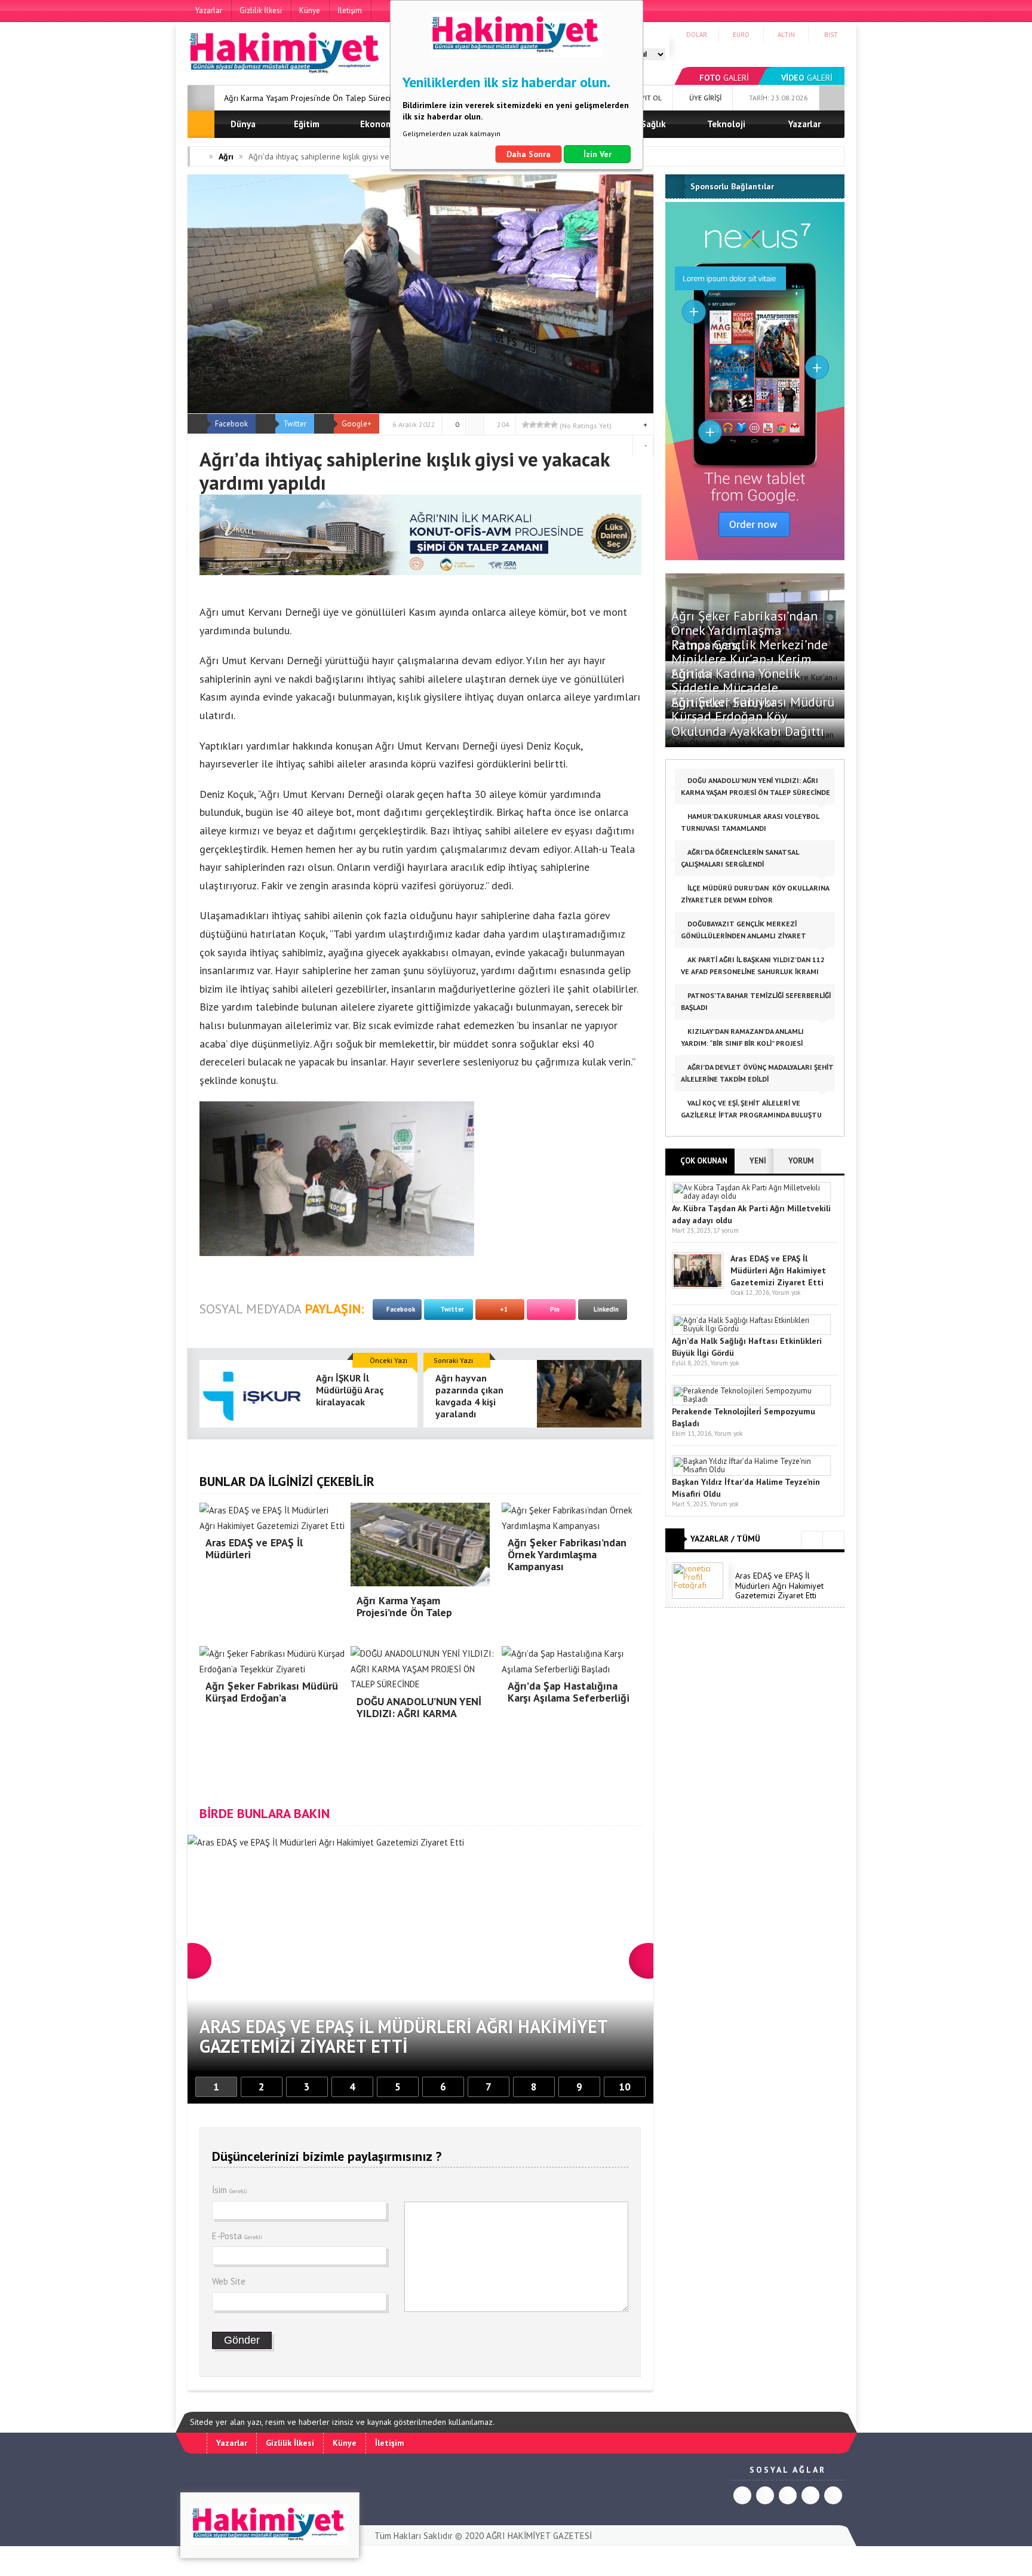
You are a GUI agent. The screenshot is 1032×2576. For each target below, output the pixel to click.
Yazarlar (209, 10)
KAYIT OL (646, 98)
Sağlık (653, 124)
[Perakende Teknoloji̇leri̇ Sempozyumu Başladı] (751, 1399)
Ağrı (226, 156)
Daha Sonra (529, 154)
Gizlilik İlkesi (261, 10)
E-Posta (237, 2236)
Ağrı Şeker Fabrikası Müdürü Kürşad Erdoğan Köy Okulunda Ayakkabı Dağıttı (753, 716)
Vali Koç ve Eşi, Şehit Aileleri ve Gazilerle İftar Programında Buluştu (751, 1109)
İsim (230, 2190)
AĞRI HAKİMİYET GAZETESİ (539, 2536)
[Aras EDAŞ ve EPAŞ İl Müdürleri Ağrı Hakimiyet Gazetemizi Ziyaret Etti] (698, 1286)
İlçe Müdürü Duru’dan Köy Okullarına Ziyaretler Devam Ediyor (755, 894)
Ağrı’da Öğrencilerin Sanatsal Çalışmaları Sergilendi (740, 858)
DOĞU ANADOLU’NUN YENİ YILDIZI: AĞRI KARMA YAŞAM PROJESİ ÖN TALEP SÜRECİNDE (755, 786)
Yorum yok (786, 1292)
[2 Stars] (533, 425)
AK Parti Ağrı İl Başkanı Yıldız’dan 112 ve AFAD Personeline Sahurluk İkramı (753, 965)
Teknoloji (726, 124)
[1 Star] (526, 425)
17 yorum (726, 1230)
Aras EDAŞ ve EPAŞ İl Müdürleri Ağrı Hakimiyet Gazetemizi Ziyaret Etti (778, 1270)
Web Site (229, 2281)
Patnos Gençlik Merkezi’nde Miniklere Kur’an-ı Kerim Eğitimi (750, 659)
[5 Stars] (554, 425)
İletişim (350, 10)
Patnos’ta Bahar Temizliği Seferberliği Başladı (756, 1001)
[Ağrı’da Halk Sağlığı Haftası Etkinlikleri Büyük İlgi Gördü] (751, 1329)
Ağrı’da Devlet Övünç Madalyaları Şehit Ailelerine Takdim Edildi (757, 1073)
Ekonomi (378, 124)
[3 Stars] (540, 425)
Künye (310, 10)
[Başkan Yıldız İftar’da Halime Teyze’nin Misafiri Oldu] (751, 1470)
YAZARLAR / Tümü (725, 1539)
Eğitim (307, 124)
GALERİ (724, 78)
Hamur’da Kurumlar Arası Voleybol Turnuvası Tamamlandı (750, 822)
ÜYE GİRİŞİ (704, 98)
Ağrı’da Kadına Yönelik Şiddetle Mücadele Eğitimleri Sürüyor (735, 687)
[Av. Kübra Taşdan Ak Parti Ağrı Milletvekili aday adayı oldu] (751, 1196)
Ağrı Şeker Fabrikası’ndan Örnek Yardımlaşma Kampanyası (744, 630)
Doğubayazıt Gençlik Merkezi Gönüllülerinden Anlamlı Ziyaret (744, 930)
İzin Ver (598, 154)
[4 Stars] (547, 425)
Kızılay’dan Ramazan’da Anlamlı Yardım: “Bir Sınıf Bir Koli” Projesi (742, 1037)
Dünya (243, 124)
